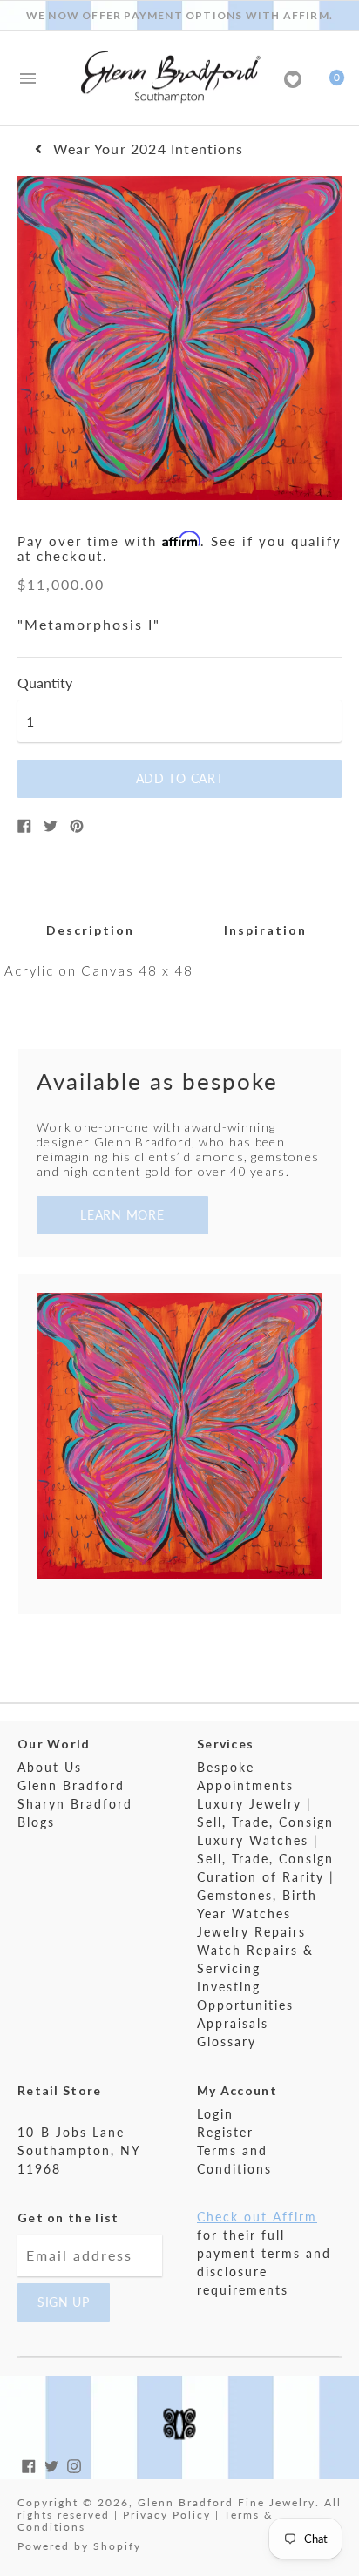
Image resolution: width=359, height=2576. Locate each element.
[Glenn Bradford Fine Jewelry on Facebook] (29, 2464)
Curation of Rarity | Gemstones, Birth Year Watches (266, 1895)
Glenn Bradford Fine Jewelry (227, 2502)
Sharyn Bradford (75, 1804)
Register (225, 2132)
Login (215, 2114)
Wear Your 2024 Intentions (148, 149)
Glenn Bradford (71, 1785)
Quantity (45, 683)
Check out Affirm (257, 2217)
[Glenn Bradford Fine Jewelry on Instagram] (74, 2464)
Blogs (36, 1822)
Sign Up (64, 2302)
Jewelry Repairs (251, 1932)
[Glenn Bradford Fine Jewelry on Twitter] (51, 2464)
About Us (50, 1767)
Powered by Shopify (79, 2546)
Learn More (122, 1215)
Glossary (227, 2042)
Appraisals (233, 2023)
